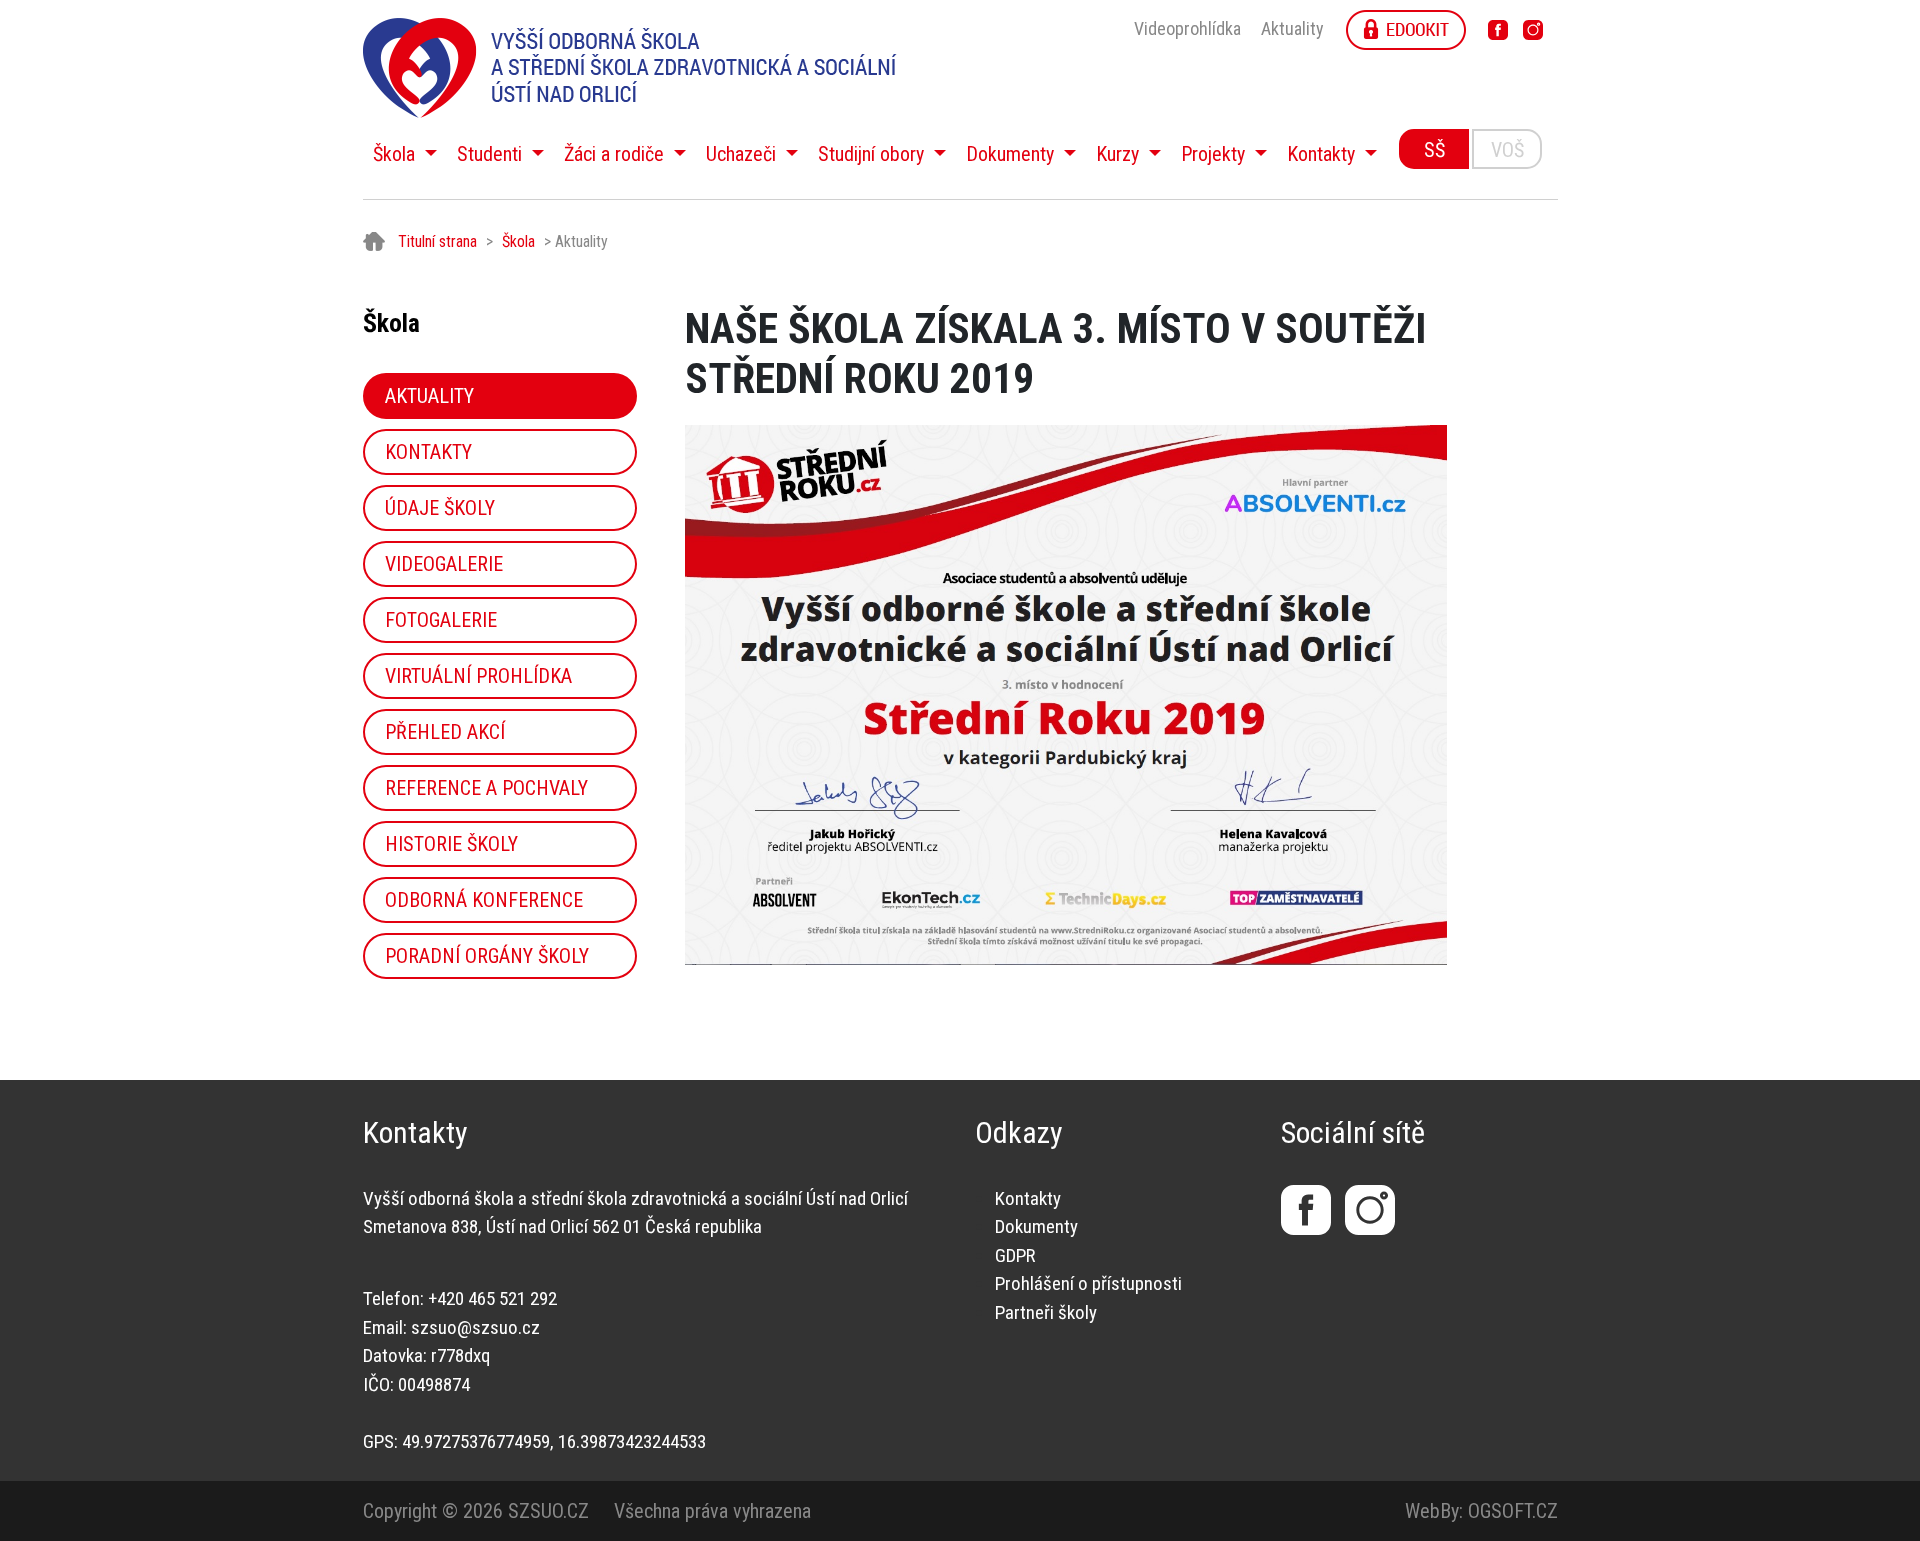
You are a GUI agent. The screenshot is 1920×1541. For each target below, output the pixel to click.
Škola (518, 241)
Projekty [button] (1215, 154)
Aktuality (1292, 28)
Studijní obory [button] (873, 154)
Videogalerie (444, 564)
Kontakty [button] (1323, 154)
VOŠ (1507, 150)
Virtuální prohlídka (478, 676)
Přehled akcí (445, 732)
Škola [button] (396, 154)
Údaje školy (440, 508)
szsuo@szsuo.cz (475, 1327)
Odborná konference (484, 900)
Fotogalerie (441, 620)
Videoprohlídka (1187, 28)
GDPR (1015, 1255)
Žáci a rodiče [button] (616, 154)
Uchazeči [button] (743, 154)
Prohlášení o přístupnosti (1088, 1283)
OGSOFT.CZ (1513, 1511)
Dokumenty (1036, 1226)
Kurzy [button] (1120, 154)
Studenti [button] (492, 154)
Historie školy (451, 844)
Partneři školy (1046, 1312)
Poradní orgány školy (487, 956)
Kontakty (428, 452)
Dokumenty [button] (1012, 154)
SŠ (1434, 150)
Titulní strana (437, 241)
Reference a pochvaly (486, 788)
